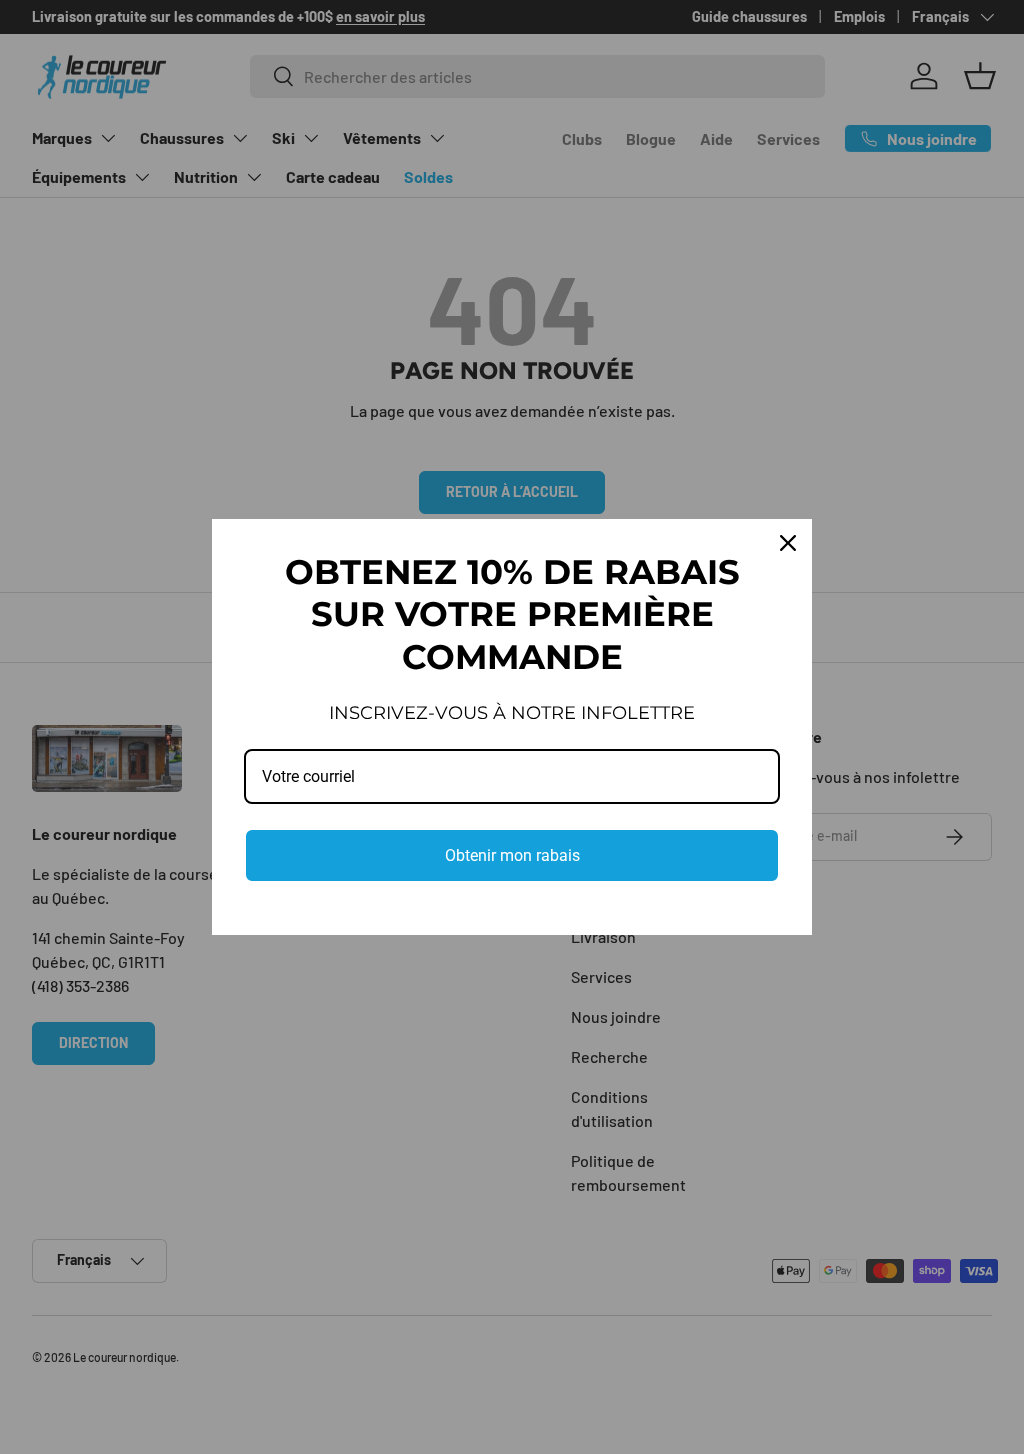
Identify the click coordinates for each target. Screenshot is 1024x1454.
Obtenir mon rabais (512, 855)
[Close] (788, 543)
